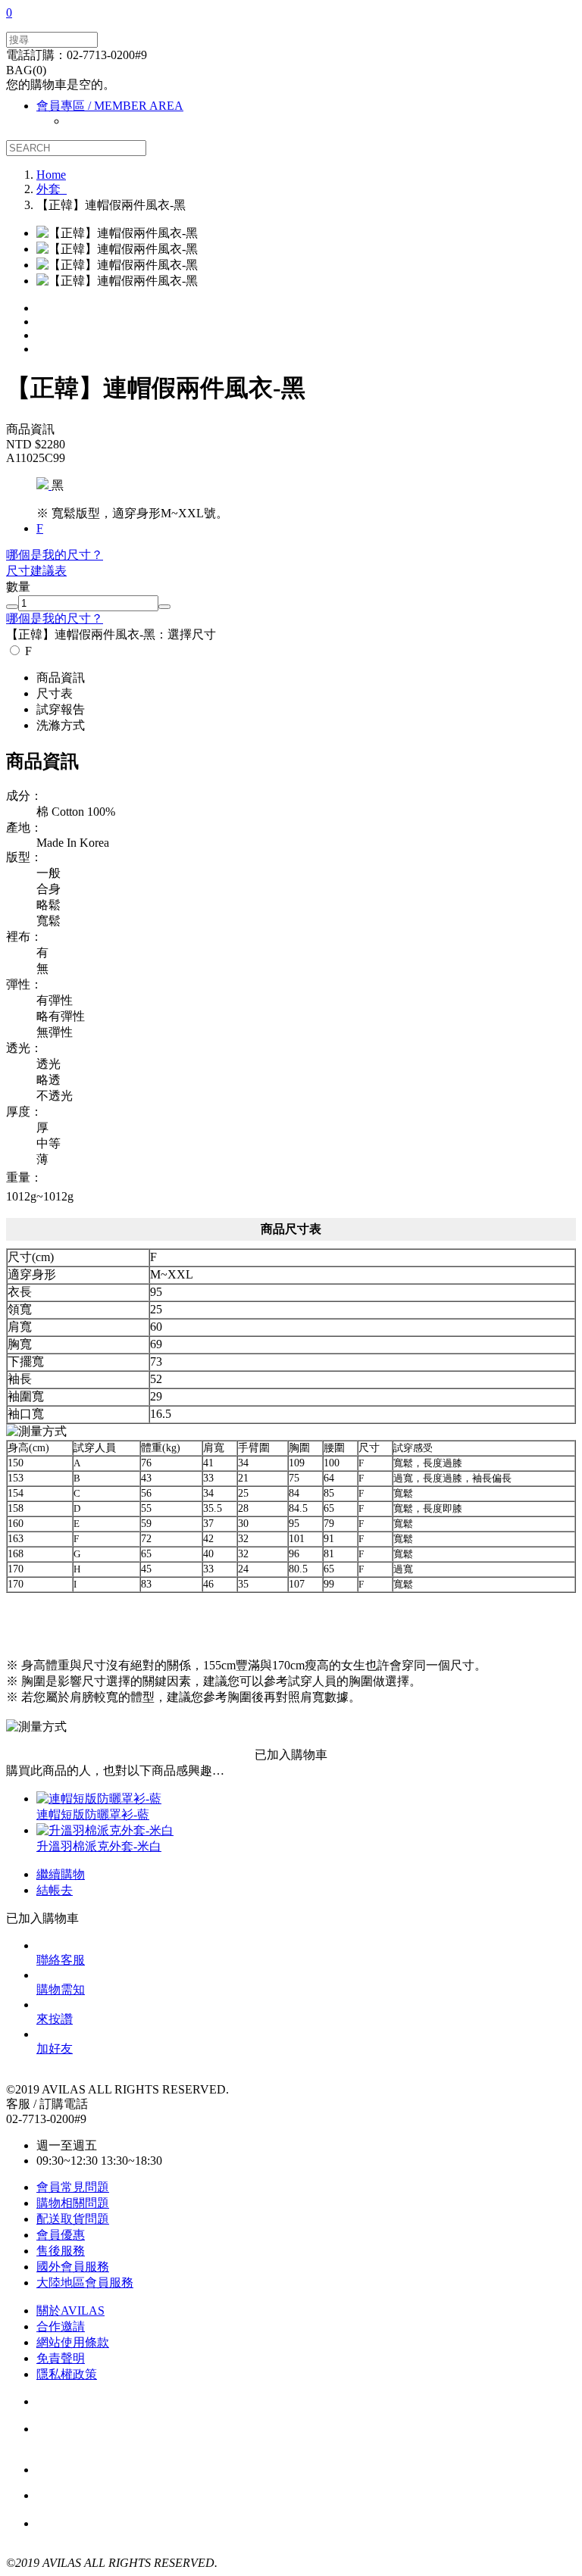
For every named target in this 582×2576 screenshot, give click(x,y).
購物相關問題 (73, 2203)
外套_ (52, 189)
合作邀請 (61, 2326)
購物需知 (61, 1989)
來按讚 (55, 2019)
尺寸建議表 (36, 571)
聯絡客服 (61, 1960)
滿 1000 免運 (119, 2496)
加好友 (55, 2048)
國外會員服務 (73, 2267)
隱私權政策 (67, 2374)
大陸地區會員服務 (85, 2282)
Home (51, 175)
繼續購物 (61, 1874)
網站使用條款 (73, 2342)
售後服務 (61, 2251)
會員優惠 (61, 2235)
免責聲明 (61, 2358)
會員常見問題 (73, 2187)
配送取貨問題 (73, 2219)
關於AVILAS (70, 2311)
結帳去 (55, 1890)
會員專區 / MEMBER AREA (110, 106)
